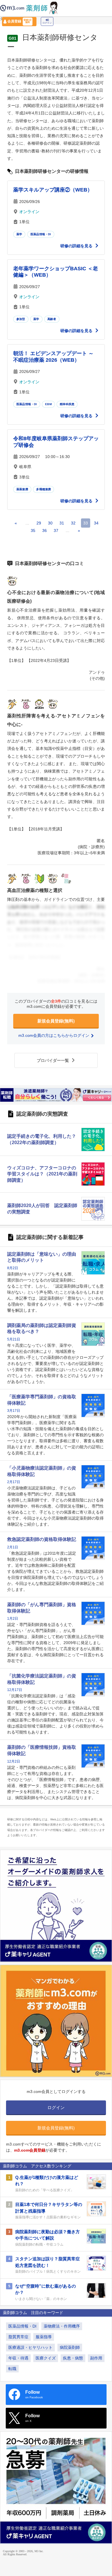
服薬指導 (44, 2337)
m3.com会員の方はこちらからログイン (54, 1035)
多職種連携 (44, 489)
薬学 (19, 234)
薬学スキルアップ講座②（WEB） (53, 190)
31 (62, 523)
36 (45, 530)
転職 (12, 2369)
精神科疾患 (67, 404)
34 (96, 523)
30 (50, 523)
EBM (48, 404)
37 (56, 530)
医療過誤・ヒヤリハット (30, 2347)
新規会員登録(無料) (56, 1021)
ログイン (47, 23)
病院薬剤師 (70, 2347)
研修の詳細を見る (77, 246)
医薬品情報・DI (41, 234)
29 (39, 523)
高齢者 (52, 319)
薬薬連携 (22, 489)
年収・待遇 (18, 2358)
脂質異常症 (18, 2337)
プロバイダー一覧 (53, 1060)
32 (73, 523)
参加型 (21, 319)
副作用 (96, 2358)
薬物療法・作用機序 (62, 2326)
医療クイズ (46, 2358)
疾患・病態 (73, 2358)
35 (33, 530)
